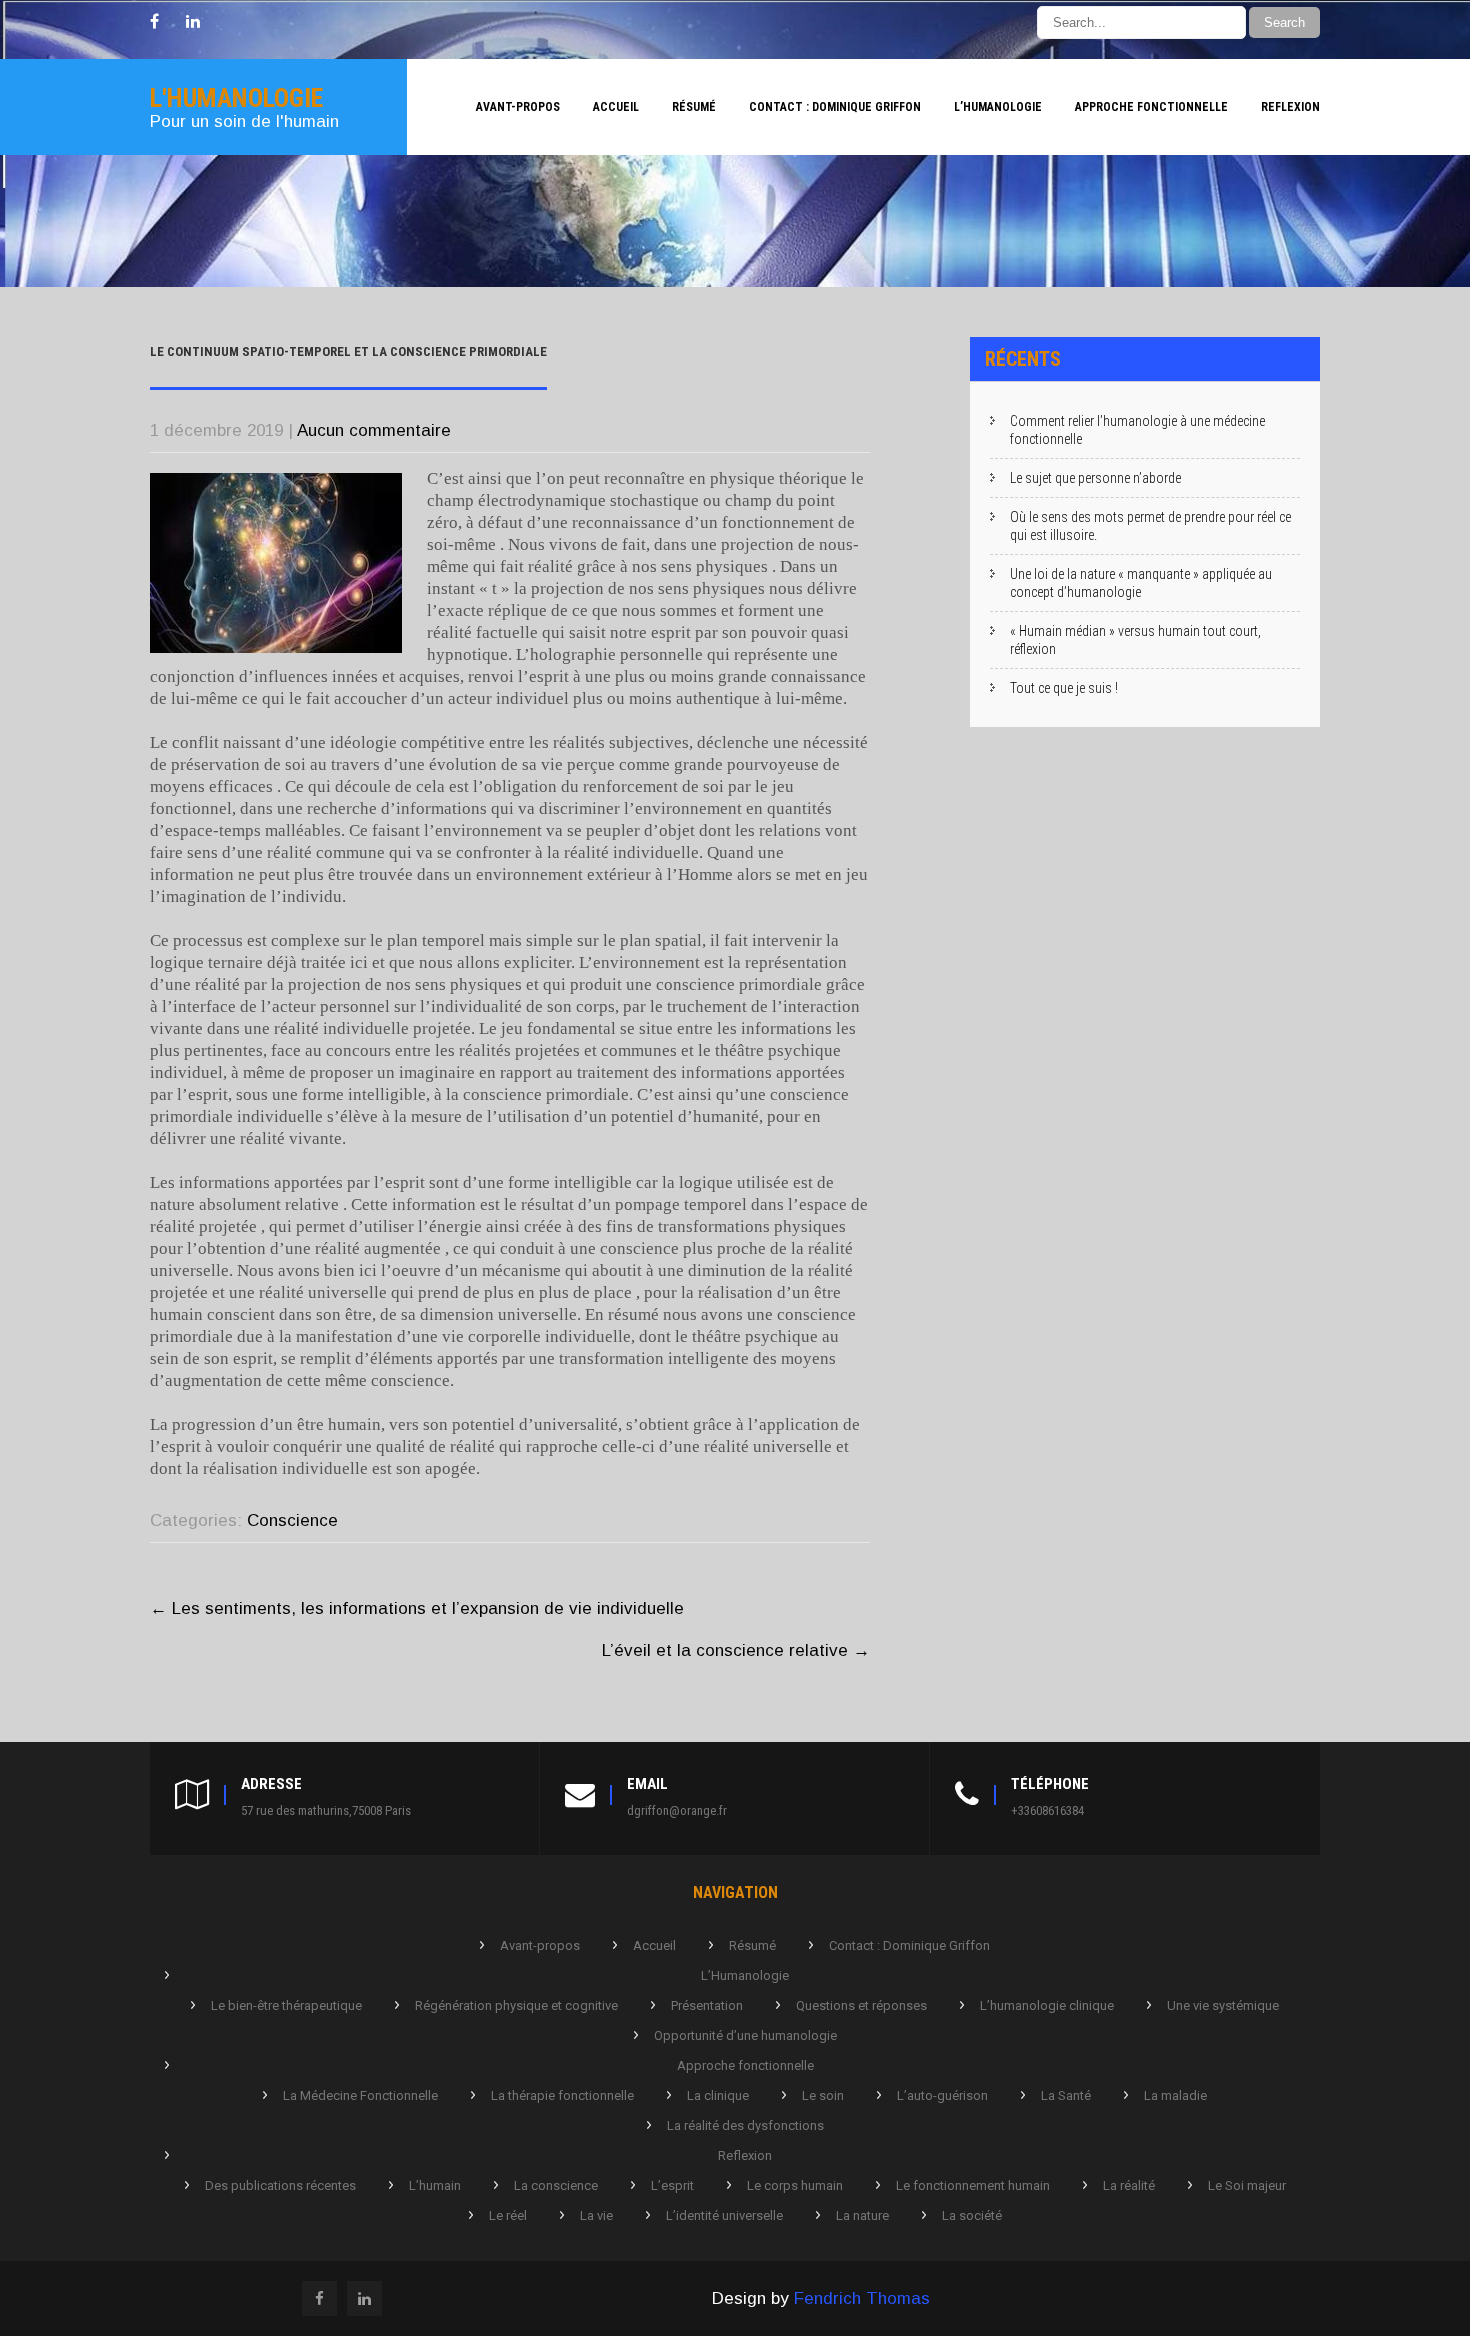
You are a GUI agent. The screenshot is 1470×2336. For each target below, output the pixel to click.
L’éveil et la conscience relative (736, 1650)
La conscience (556, 2185)
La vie (596, 2215)
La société (972, 2215)
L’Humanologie (998, 107)
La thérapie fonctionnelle (562, 2095)
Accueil (616, 107)
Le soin (823, 2095)
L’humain (435, 2185)
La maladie (1175, 2095)
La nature (862, 2215)
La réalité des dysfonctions (745, 2125)
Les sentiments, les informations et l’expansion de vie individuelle (417, 1608)
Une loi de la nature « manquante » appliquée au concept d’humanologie (1141, 583)
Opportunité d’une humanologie (745, 2035)
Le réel (508, 2215)
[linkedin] (193, 22)
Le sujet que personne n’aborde (1095, 478)
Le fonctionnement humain (973, 2185)
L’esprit (672, 2185)
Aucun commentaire (374, 430)
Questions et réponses (861, 2005)
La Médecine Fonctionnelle (360, 2095)
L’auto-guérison (942, 2095)
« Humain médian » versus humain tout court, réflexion (1135, 640)
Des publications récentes (280, 2185)
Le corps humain (795, 2185)
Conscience (292, 1520)
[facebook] (154, 22)
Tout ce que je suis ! (1064, 688)
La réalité (1129, 2185)
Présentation (707, 2005)
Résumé (694, 107)
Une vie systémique (1223, 2005)
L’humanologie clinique (1047, 2005)
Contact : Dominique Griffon (835, 107)
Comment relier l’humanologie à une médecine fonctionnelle (1137, 430)
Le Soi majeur (1247, 2185)
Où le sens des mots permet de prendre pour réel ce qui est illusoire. (1150, 526)
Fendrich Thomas (862, 2298)
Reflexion (1290, 107)
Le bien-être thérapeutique (286, 2005)
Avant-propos (518, 107)
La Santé (1066, 2095)
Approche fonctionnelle (1151, 107)
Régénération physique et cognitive (516, 2005)
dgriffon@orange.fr (677, 1810)
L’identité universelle (724, 2215)
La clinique (718, 2095)
